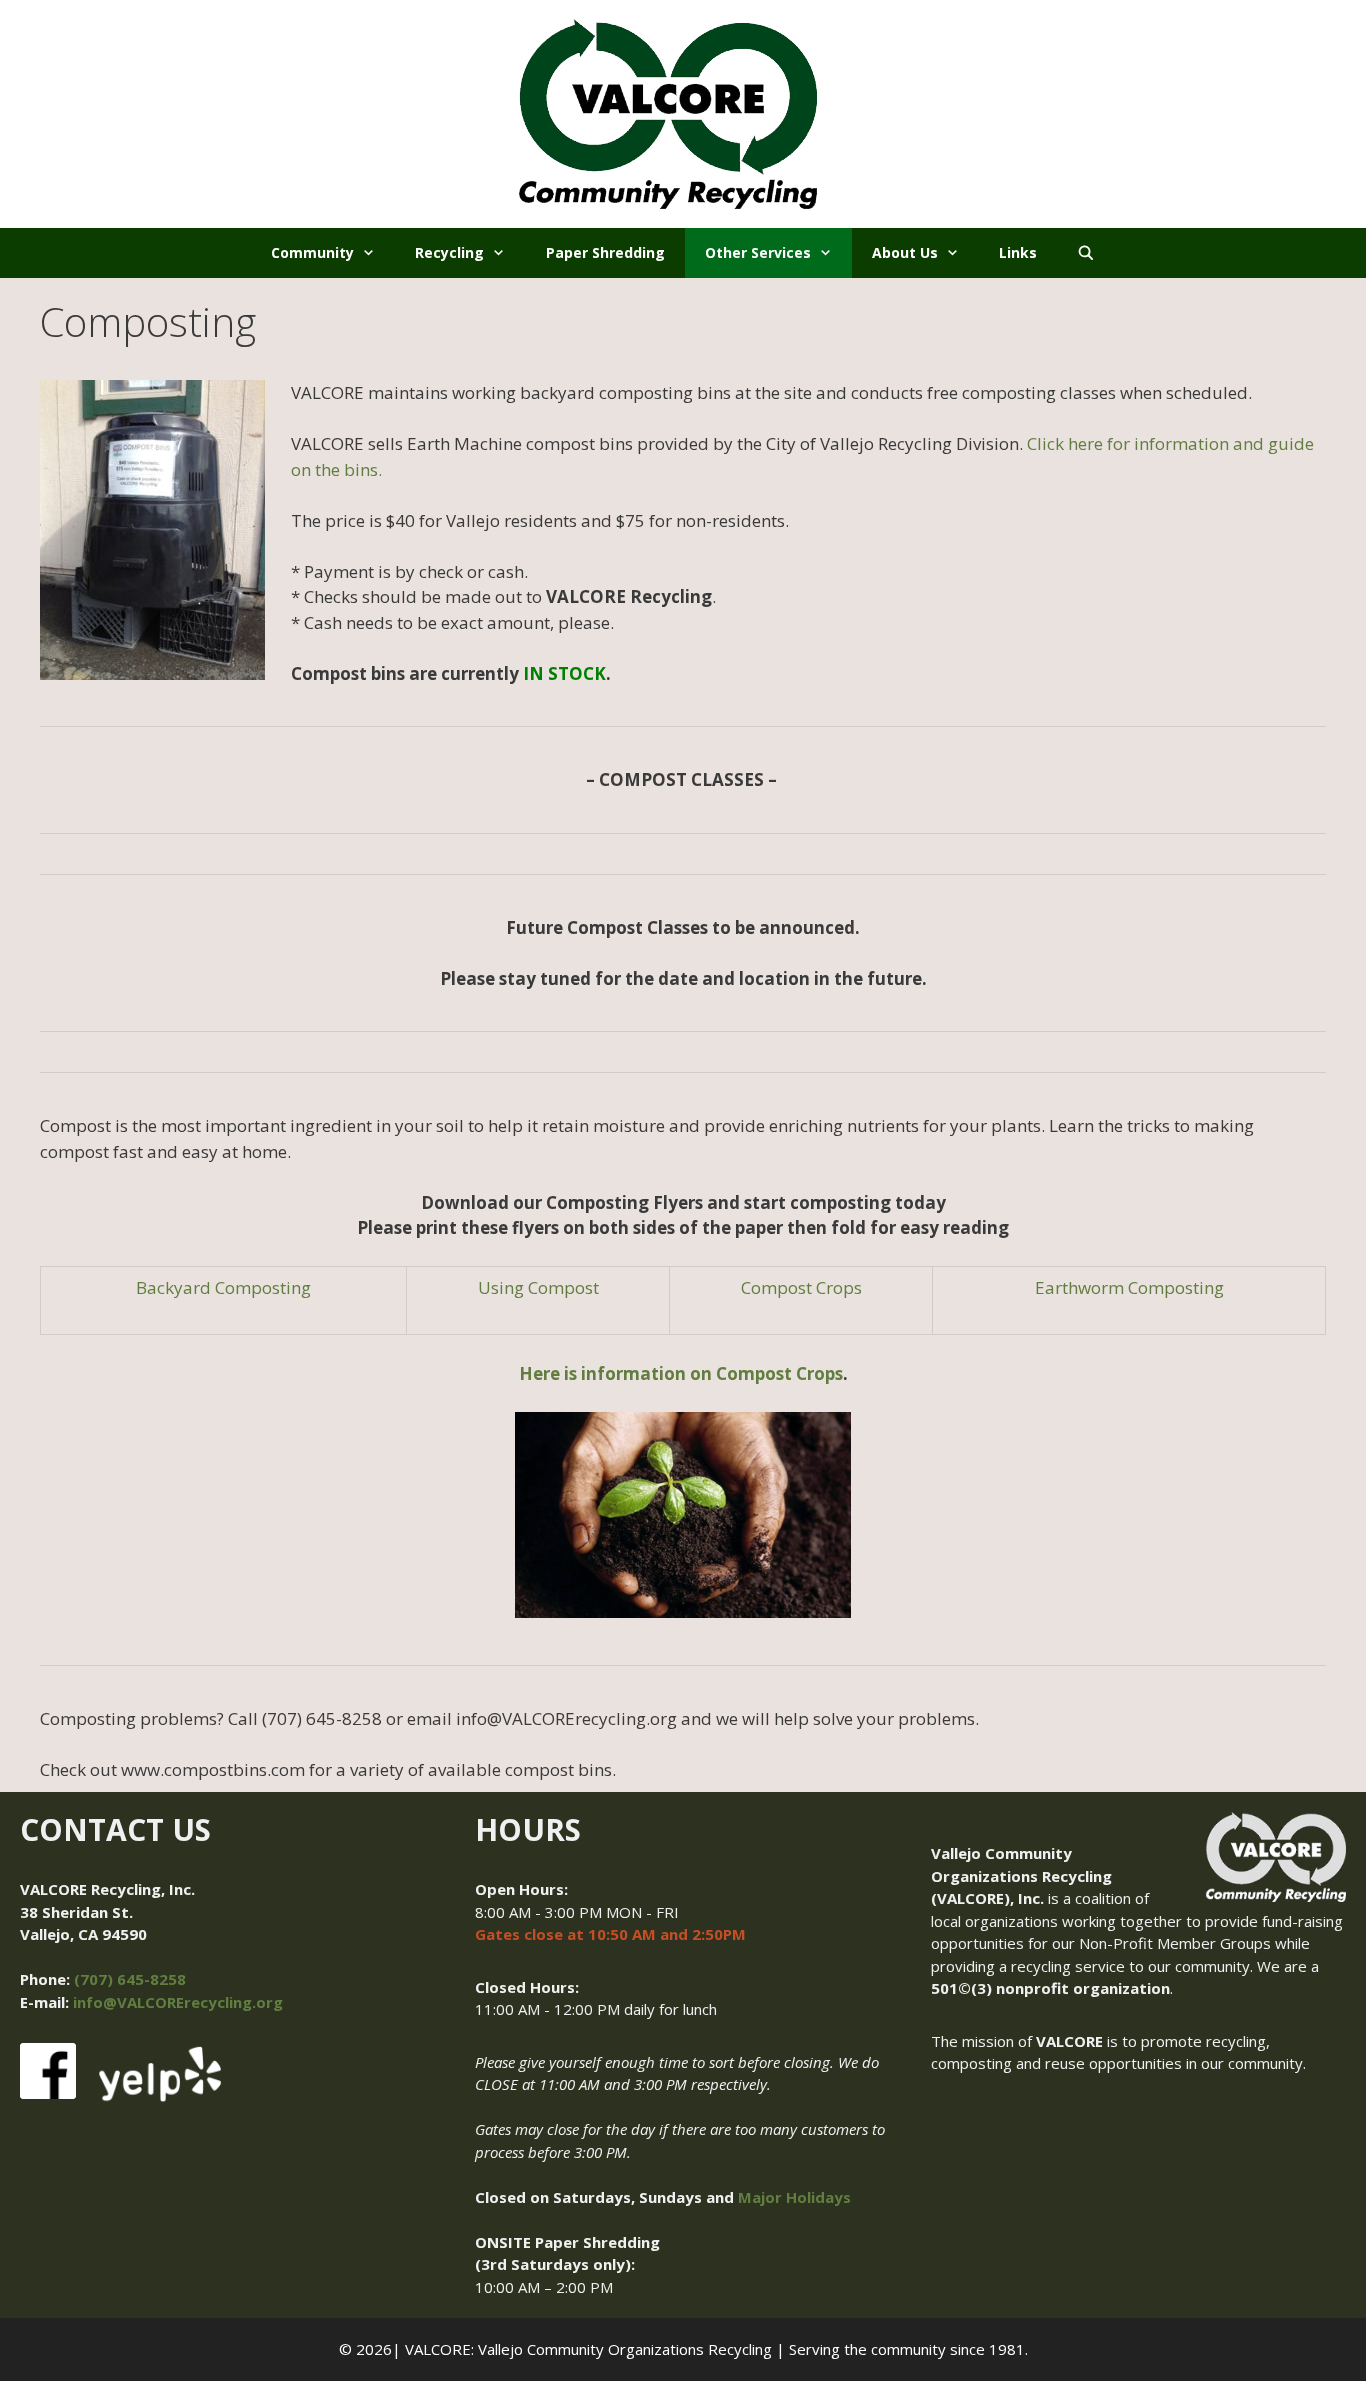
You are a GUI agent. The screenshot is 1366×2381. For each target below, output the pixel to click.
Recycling (449, 252)
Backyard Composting (223, 1287)
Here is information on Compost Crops (681, 1373)
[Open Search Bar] (1086, 253)
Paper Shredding (605, 252)
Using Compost (538, 1287)
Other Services (758, 252)
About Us (905, 252)
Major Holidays (794, 2197)
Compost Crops (801, 1287)
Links (1018, 252)
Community (312, 252)
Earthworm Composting (1129, 1287)
